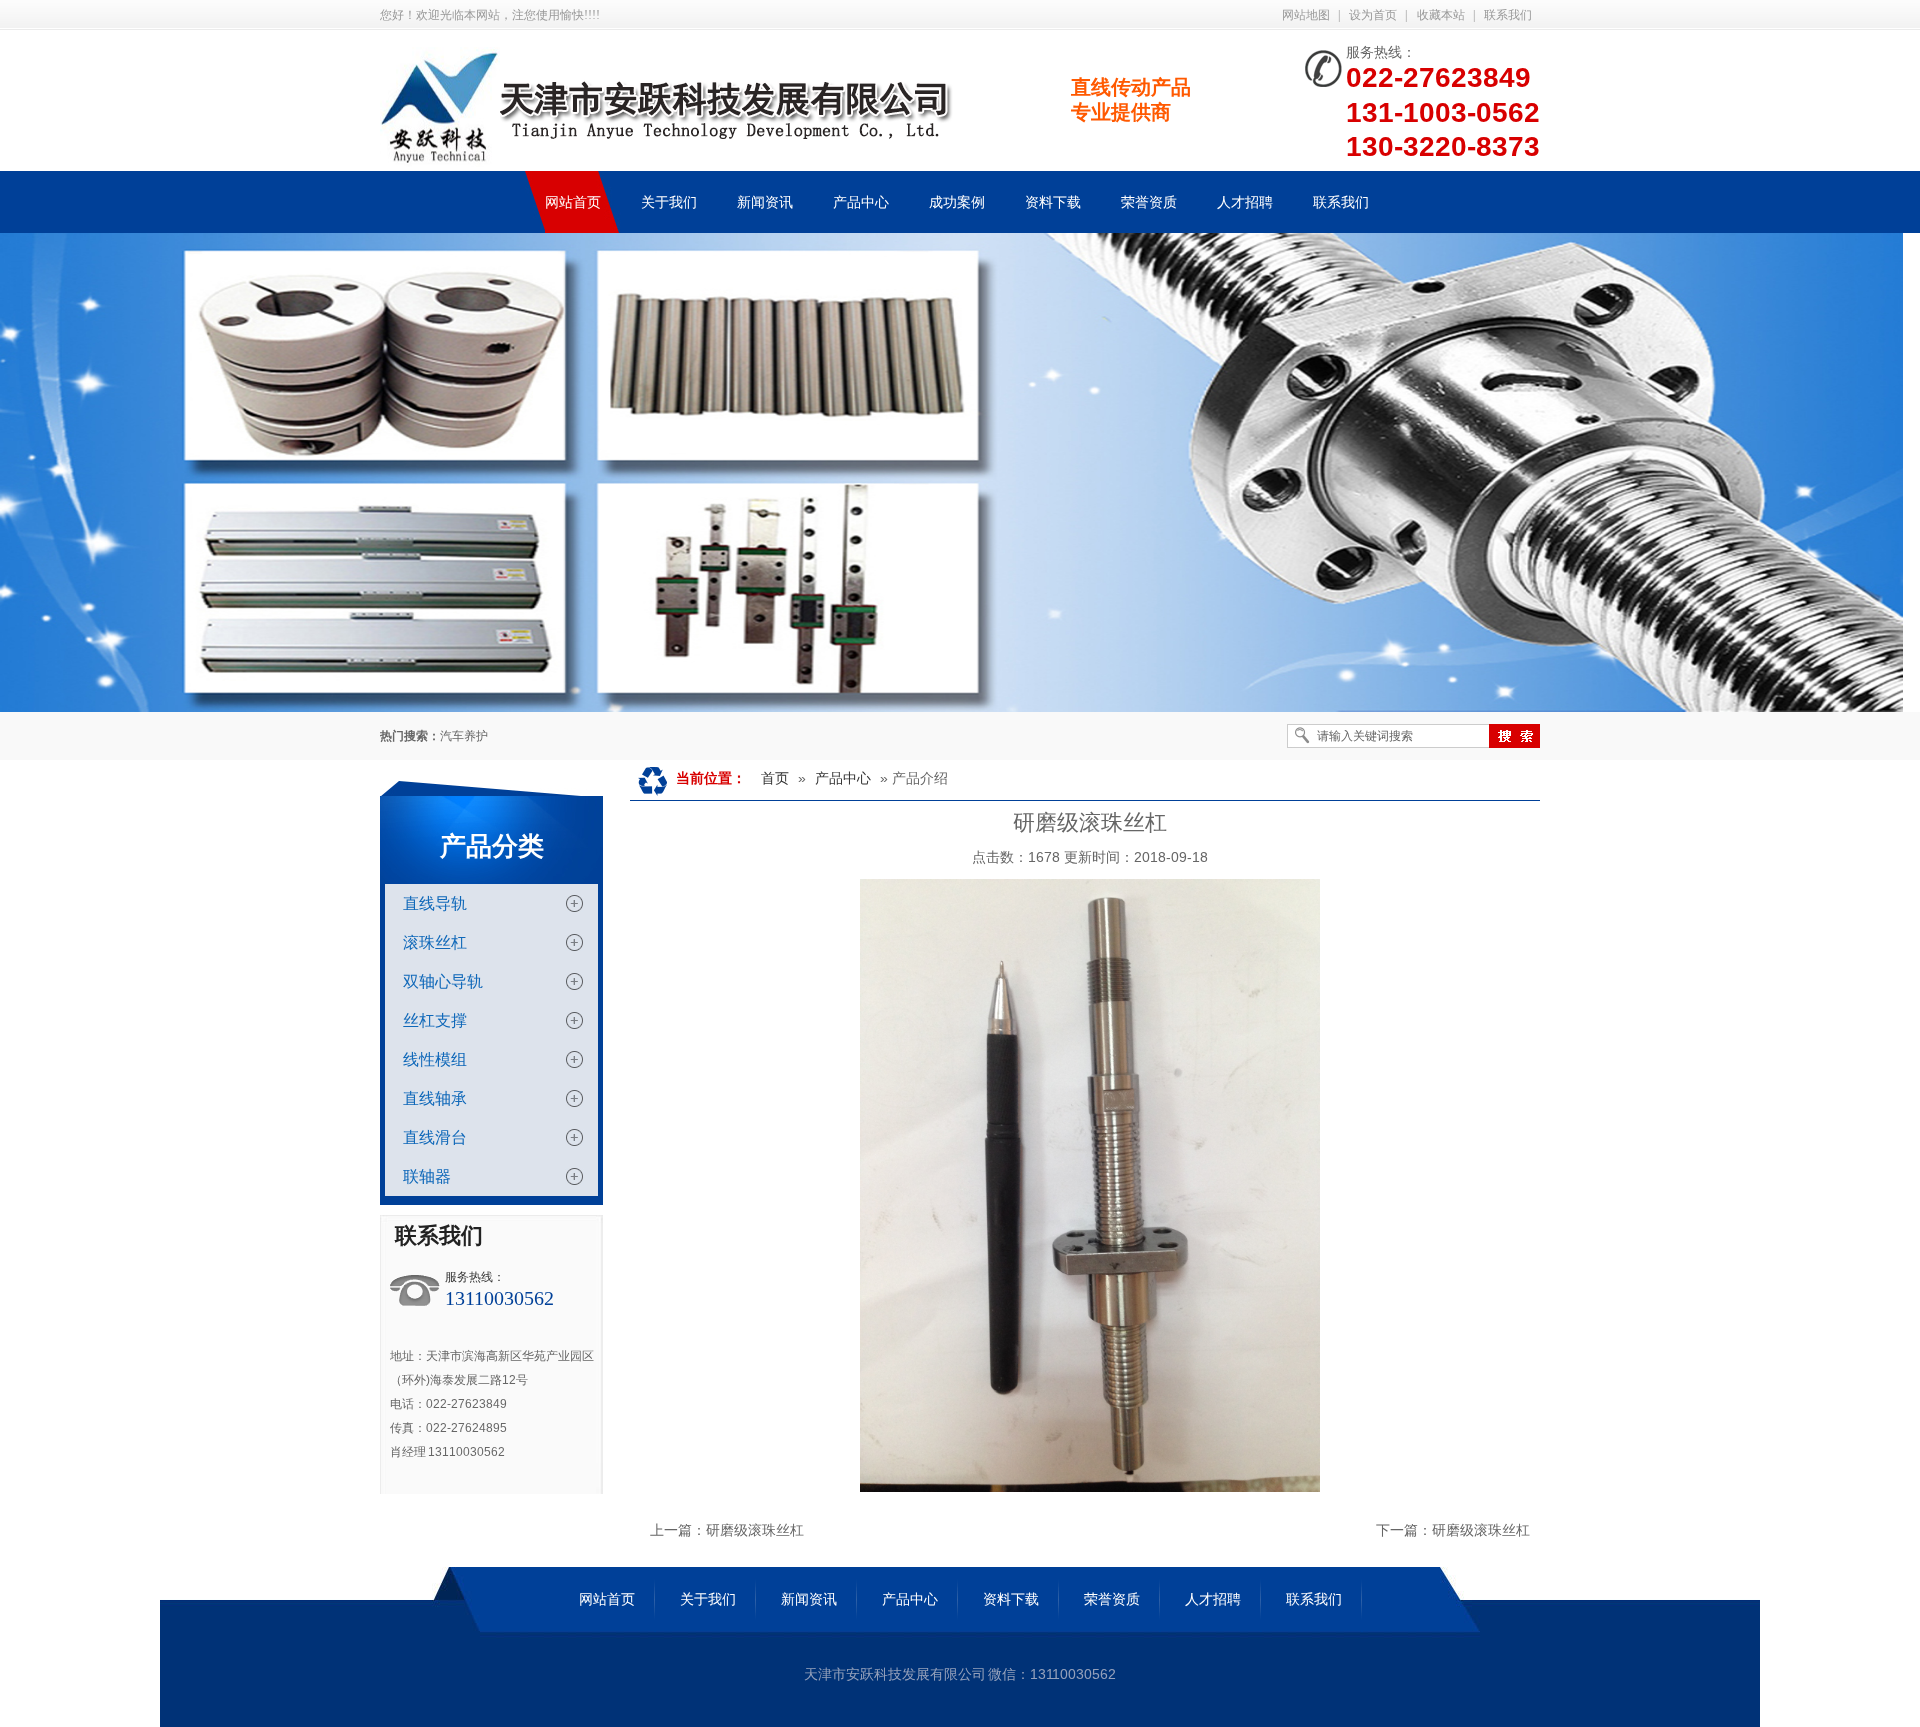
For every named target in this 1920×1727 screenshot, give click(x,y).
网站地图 (1306, 15)
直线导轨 (435, 903)
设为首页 (1373, 15)
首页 (775, 778)
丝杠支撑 (435, 1020)
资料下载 (1011, 1599)
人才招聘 (1213, 1599)
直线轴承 (435, 1098)
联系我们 (1508, 15)
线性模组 (435, 1059)
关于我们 (708, 1599)
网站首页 (607, 1599)
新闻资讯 (809, 1599)
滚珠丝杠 (435, 942)
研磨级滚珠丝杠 (755, 1530)
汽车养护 (464, 736)
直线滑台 (435, 1137)
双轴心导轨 (443, 981)
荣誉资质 (1112, 1599)
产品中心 (843, 778)
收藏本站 (1441, 15)
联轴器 (427, 1176)
